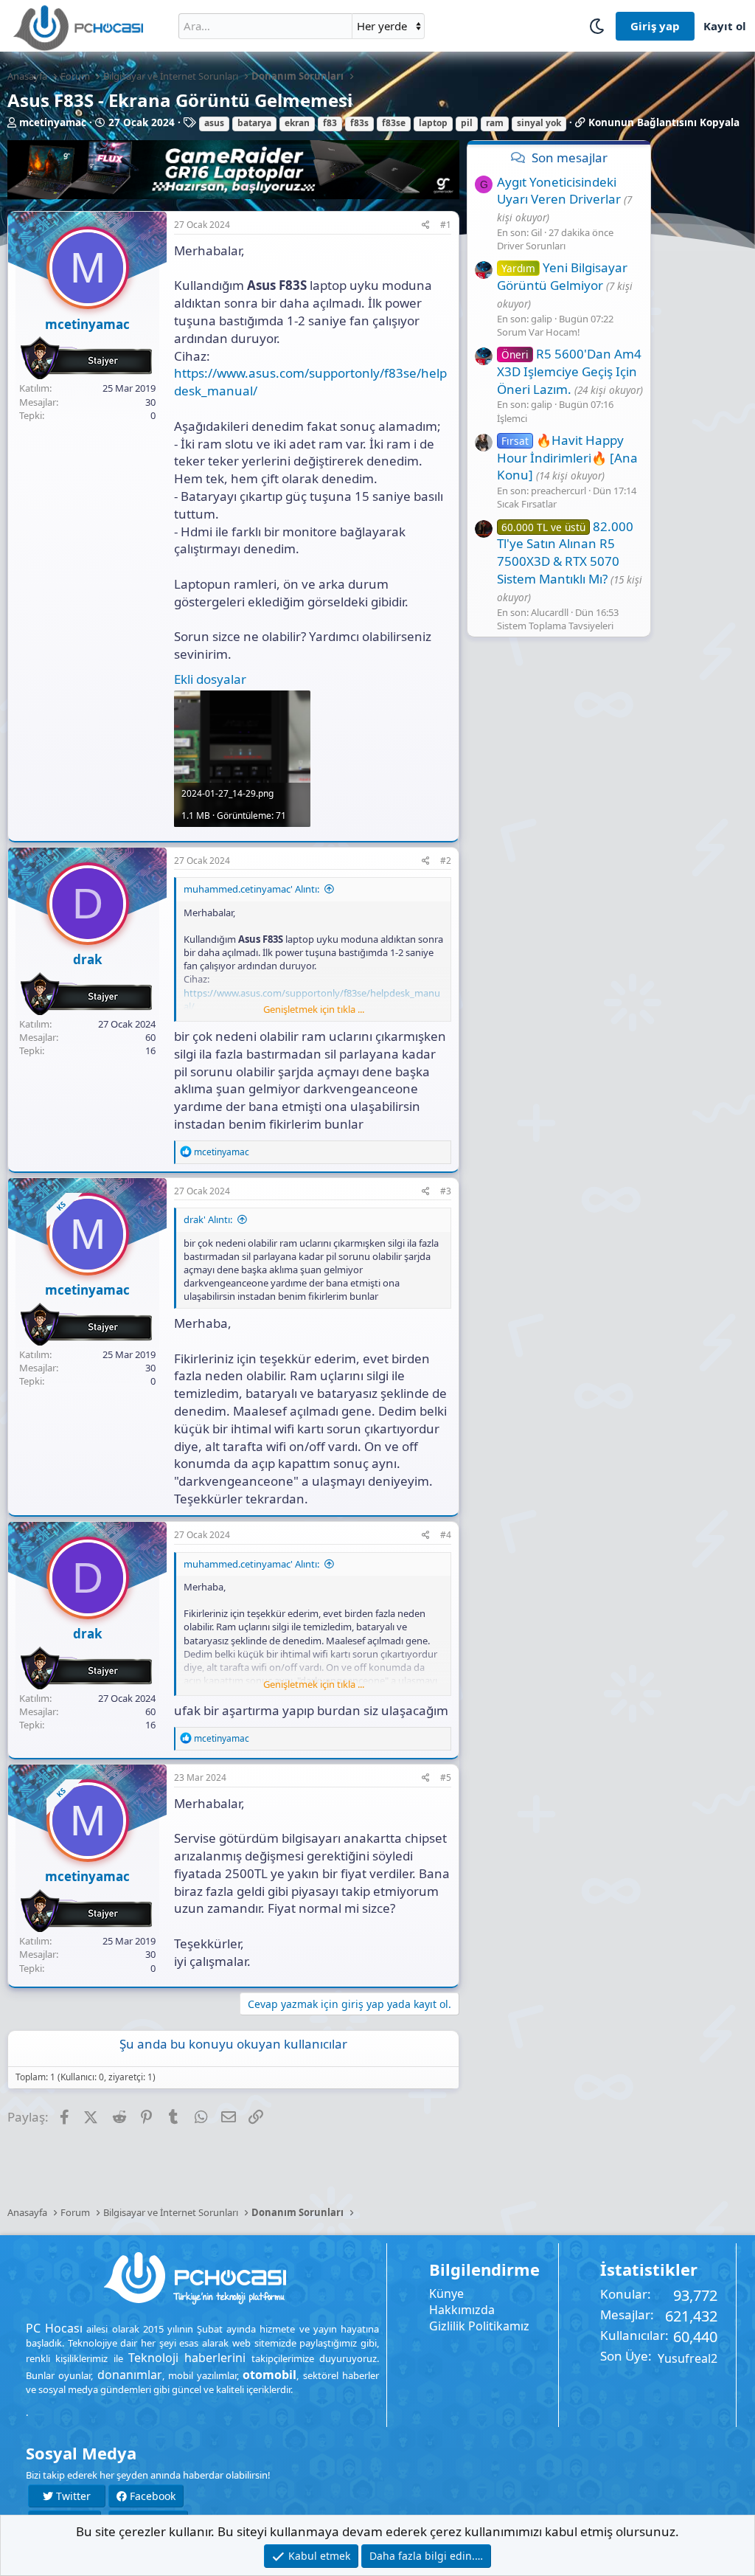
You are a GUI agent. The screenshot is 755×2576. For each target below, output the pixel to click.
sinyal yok (539, 123)
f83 (330, 123)
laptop (433, 123)
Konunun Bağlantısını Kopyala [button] (664, 122)
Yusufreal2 (688, 2358)
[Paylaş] (426, 225)
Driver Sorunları (531, 246)
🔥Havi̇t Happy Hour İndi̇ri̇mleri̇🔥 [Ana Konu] (567, 458)
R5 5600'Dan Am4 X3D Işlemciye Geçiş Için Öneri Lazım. (569, 371)
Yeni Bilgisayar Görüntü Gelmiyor (562, 276)
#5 (446, 1777)
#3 (446, 1191)
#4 (446, 1535)
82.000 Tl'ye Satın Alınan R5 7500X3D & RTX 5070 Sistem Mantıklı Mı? (565, 553)
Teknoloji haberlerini (187, 2358)
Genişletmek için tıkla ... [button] (314, 1009)
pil (467, 123)
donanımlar (130, 2375)
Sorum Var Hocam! (539, 332)
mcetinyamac (53, 122)
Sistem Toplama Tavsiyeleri (555, 626)
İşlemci (512, 418)
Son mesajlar (570, 157)
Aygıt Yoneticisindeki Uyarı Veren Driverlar (559, 191)
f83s (359, 123)
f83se (394, 123)
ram (495, 123)
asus (214, 123)
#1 (446, 225)
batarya (254, 123)
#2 (446, 861)
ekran (297, 123)
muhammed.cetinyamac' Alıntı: (251, 889)
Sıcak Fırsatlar (527, 504)
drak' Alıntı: (208, 1219)
